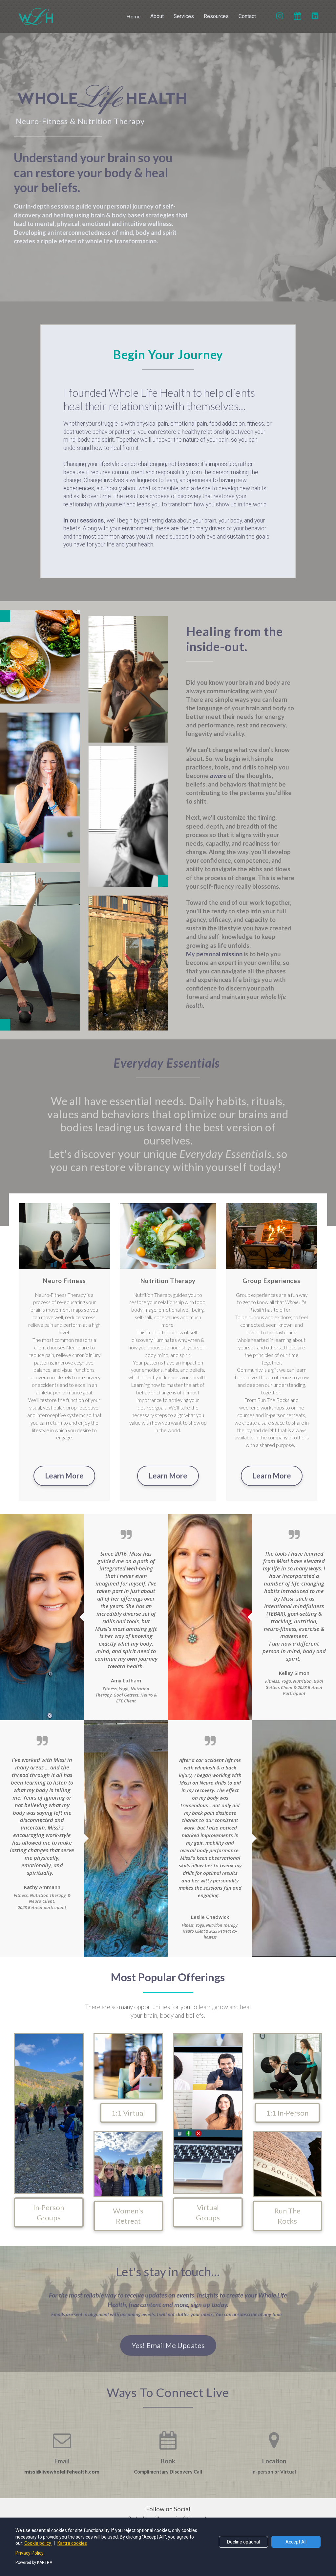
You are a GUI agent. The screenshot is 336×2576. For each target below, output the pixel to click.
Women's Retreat (128, 2216)
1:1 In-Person (287, 2113)
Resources (216, 16)
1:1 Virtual (128, 2113)
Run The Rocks (287, 2216)
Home (133, 16)
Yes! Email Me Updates (168, 2345)
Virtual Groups (208, 2212)
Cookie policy (38, 2543)
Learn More (64, 1476)
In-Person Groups (49, 2212)
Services (184, 16)
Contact (247, 16)
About (157, 16)
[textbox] (168, 484)
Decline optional (243, 2542)
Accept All (296, 2542)
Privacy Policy (30, 2553)
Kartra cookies (72, 2543)
